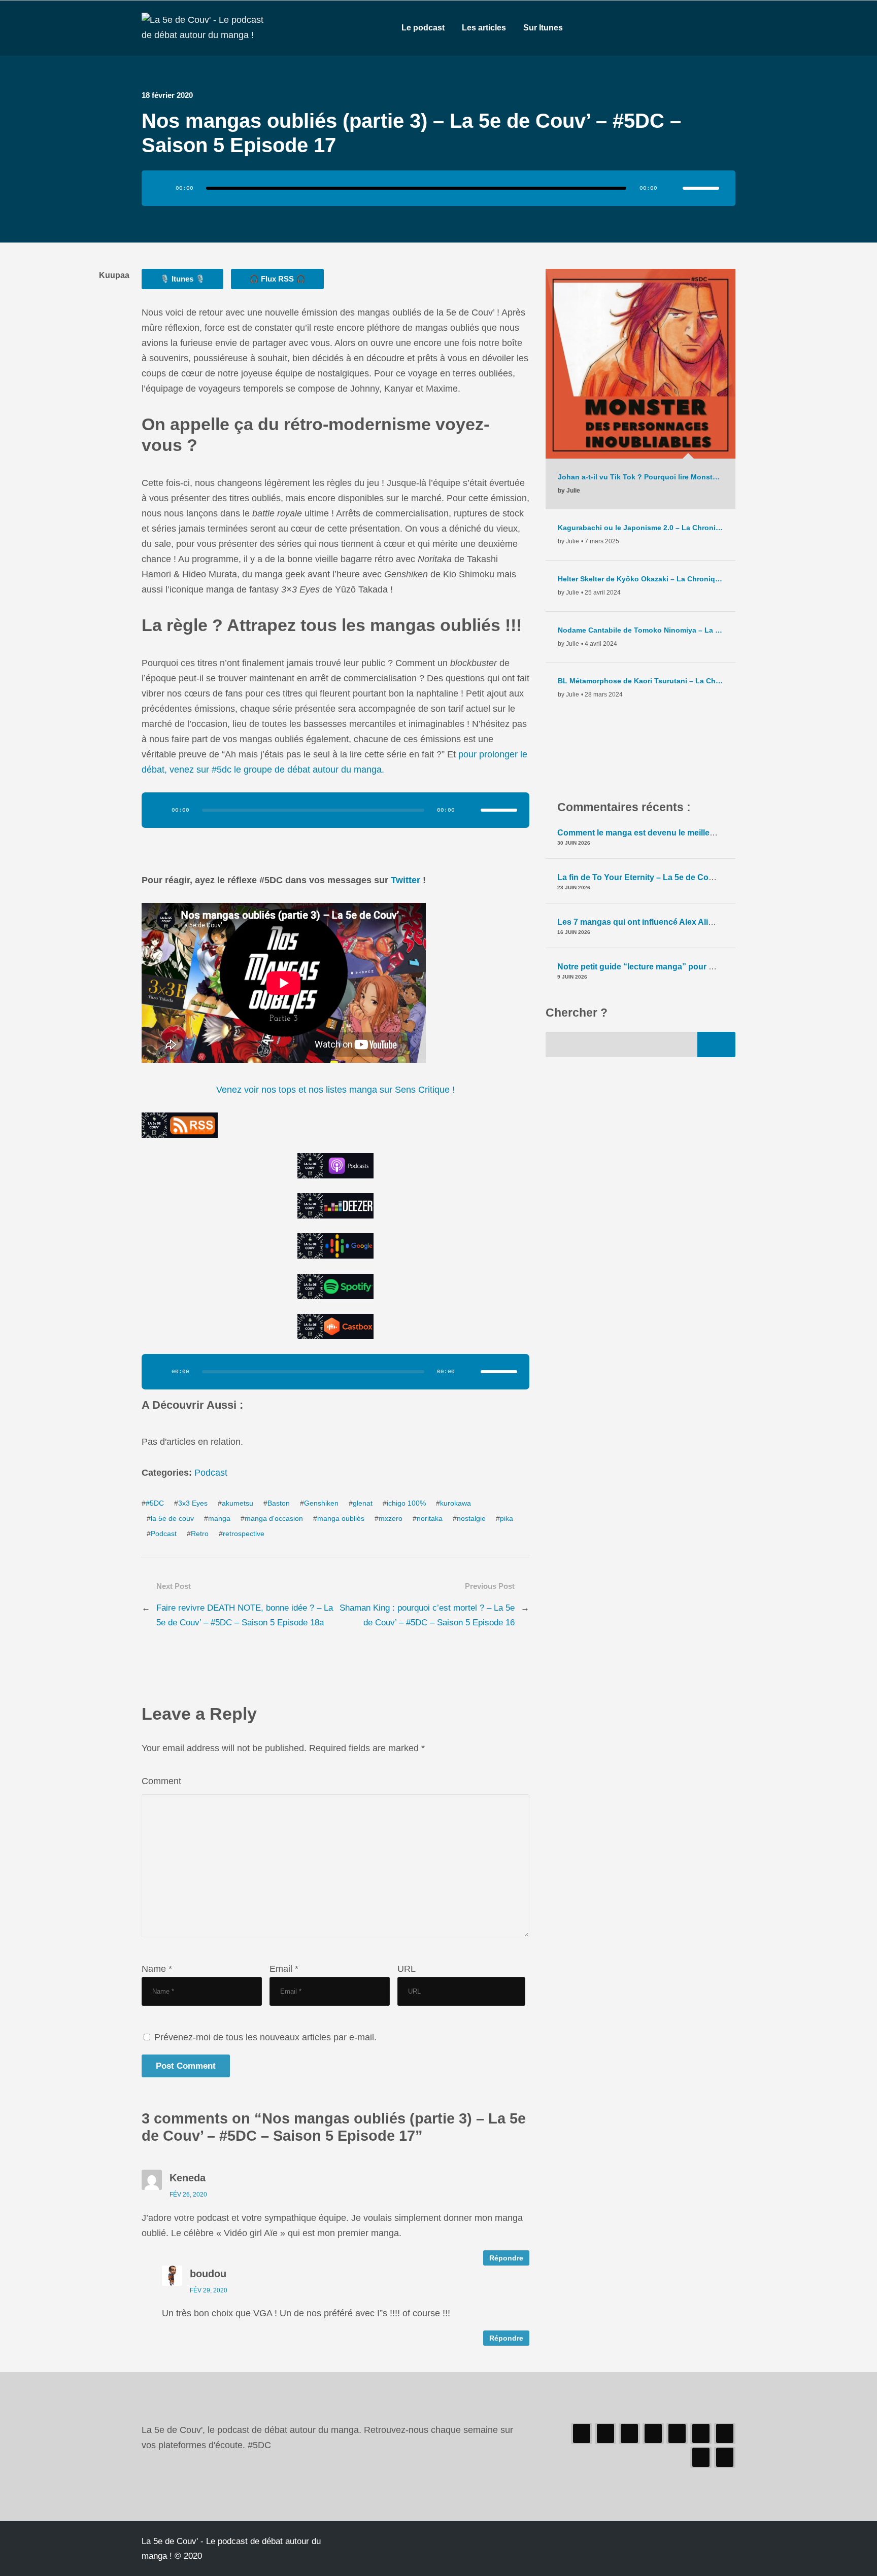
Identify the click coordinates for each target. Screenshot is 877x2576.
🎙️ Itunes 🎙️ (182, 279)
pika (507, 1519)
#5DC (155, 1503)
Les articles (484, 28)
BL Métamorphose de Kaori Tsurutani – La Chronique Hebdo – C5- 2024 (640, 681)
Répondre (506, 2258)
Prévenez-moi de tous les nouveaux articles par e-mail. (265, 2037)
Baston (279, 1503)
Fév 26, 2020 (188, 2195)
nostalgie (471, 1519)
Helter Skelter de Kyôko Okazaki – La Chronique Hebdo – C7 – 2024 (640, 579)
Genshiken (321, 1503)
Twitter (407, 880)
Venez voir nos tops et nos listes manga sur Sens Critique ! (335, 1090)
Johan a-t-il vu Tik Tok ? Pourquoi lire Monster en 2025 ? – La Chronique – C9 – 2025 (640, 477)
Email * (284, 1969)
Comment (161, 1781)
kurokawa (456, 1503)
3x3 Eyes (193, 1503)
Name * (157, 1969)
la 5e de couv (172, 1519)
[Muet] (671, 188)
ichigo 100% (406, 1503)
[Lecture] (163, 188)
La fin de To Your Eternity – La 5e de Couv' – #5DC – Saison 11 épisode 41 (699, 877)
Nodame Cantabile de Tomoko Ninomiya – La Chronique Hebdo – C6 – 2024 (640, 630)
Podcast (211, 1473)
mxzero (391, 1519)
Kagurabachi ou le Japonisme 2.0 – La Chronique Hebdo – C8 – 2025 (640, 528)
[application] (438, 188)
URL (407, 1969)
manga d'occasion (274, 1519)
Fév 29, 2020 (209, 2290)
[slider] (701, 188)
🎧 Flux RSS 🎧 (277, 279)
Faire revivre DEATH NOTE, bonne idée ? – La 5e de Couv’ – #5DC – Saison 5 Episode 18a (245, 1615)
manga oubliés (341, 1519)
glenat (363, 1503)
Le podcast (423, 28)
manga (219, 1519)
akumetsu (238, 1503)
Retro (200, 1534)
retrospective (244, 1534)
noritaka (430, 1519)
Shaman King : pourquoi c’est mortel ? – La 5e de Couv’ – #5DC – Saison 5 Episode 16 (427, 1615)
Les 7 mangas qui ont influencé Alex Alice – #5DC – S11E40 (671, 922)
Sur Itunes (543, 28)
